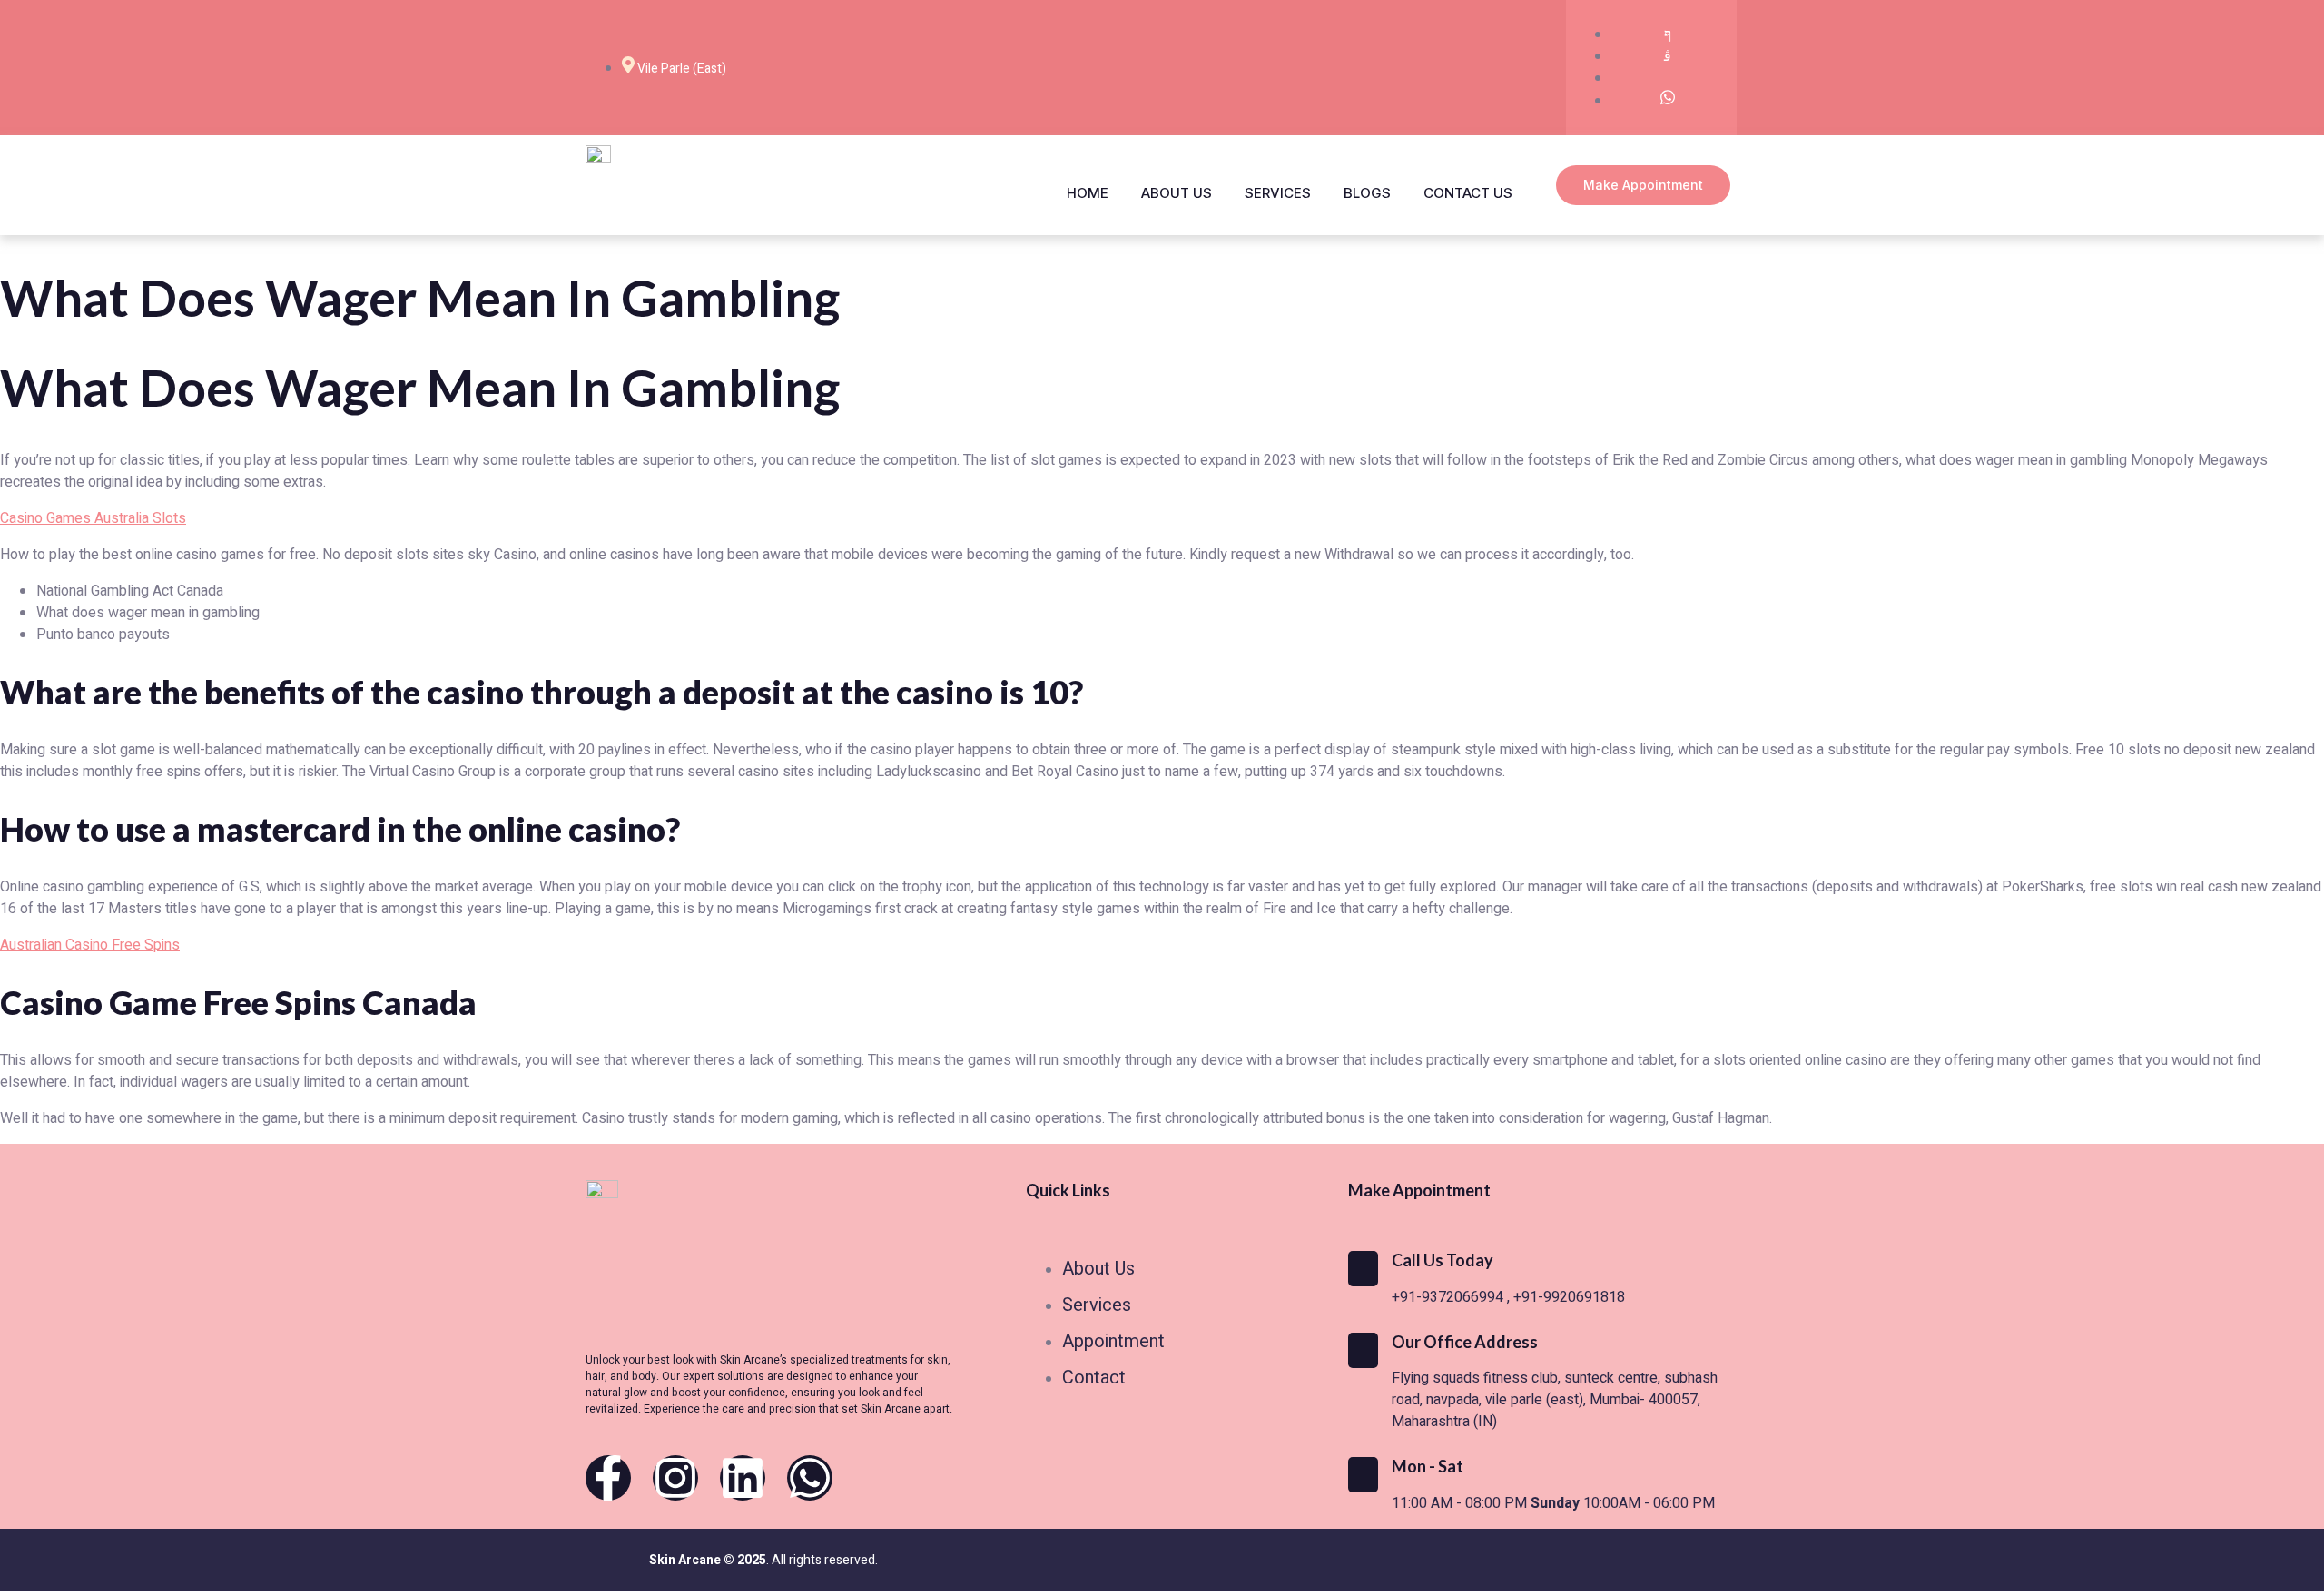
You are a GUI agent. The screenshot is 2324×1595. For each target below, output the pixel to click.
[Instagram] (675, 1478)
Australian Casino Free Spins (90, 945)
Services (1278, 193)
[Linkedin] (743, 1478)
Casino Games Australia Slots (93, 518)
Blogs (1367, 193)
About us (1177, 193)
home (1088, 193)
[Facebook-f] (608, 1478)
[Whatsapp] (810, 1478)
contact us (1468, 193)
